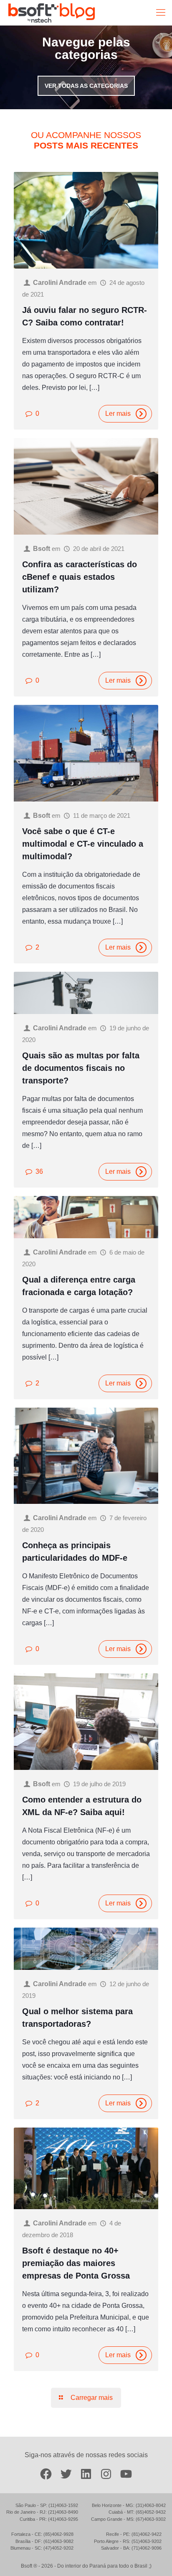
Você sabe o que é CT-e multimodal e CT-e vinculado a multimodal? (83, 844)
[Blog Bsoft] (52, 13)
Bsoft (42, 549)
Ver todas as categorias (86, 86)
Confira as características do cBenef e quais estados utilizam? (80, 577)
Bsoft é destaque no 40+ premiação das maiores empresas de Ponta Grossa (76, 2263)
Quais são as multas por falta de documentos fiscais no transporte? (81, 1068)
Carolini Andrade (60, 283)
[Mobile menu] (161, 13)
